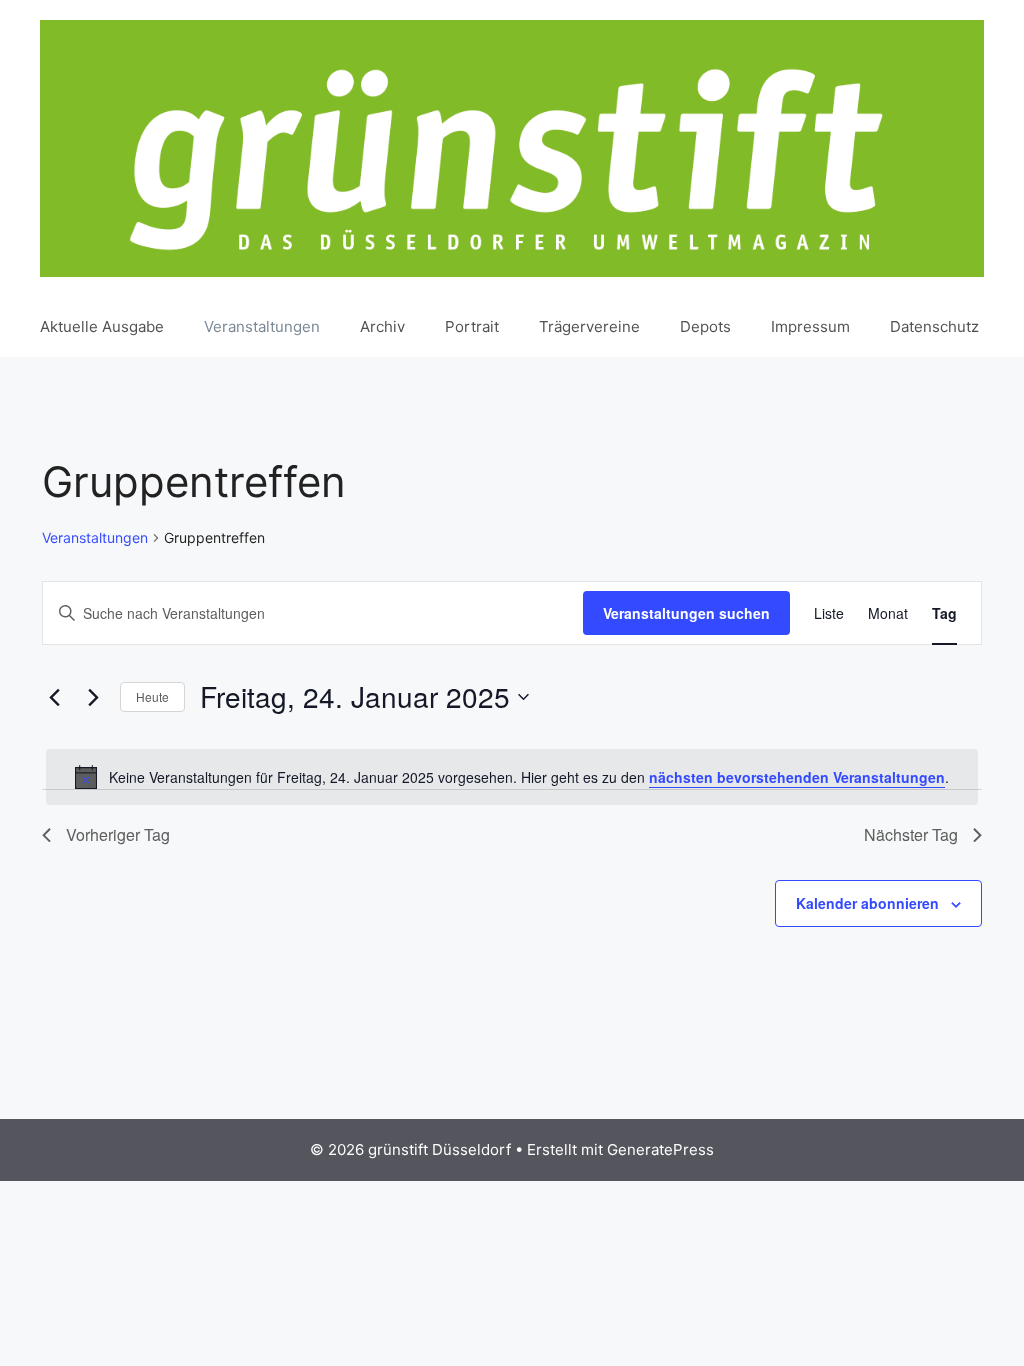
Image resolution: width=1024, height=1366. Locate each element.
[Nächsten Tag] (93, 697)
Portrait (472, 326)
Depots (705, 326)
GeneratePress (660, 1149)
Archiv (382, 326)
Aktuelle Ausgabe (102, 326)
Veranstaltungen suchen (686, 613)
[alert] (512, 777)
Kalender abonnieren (867, 903)
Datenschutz (934, 326)
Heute (152, 696)
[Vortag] (54, 697)
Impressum (810, 326)
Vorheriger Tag (118, 834)
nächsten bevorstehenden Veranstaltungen (797, 777)
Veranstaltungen (262, 326)
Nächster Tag (911, 834)
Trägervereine (589, 326)
